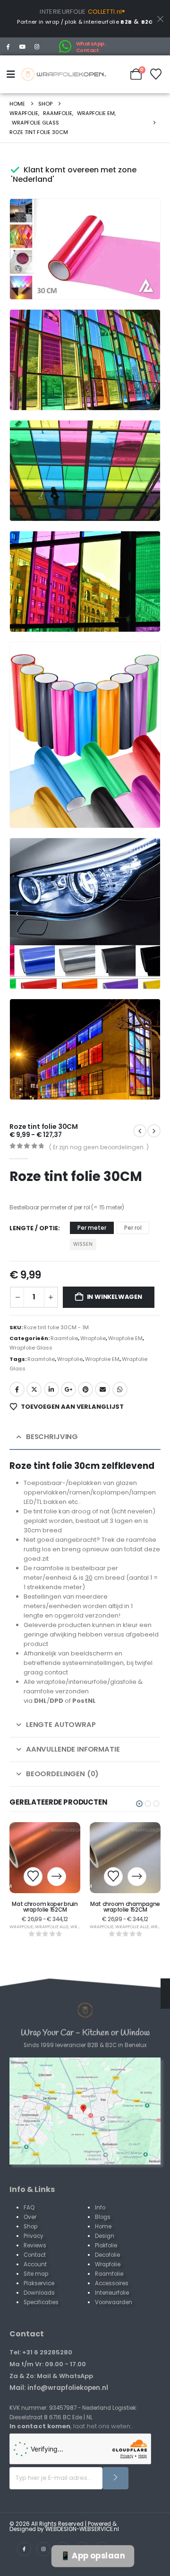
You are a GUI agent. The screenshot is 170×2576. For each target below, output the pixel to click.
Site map (36, 2274)
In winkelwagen (115, 1297)
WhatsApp (120, 1389)
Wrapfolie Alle (52, 1927)
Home (103, 2227)
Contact (35, 2255)
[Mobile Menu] (13, 74)
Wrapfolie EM (125, 1338)
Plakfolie (106, 2245)
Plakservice (39, 2283)
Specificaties (41, 2302)
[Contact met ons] (85, 2111)
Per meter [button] (92, 1228)
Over (30, 2217)
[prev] (154, 1131)
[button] (140, 279)
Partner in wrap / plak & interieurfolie (74, 22)
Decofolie (107, 2255)
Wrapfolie (93, 1338)
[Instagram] (37, 46)
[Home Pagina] (85, 2010)
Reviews (35, 2245)
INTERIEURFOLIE (63, 12)
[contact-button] (115, 2478)
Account (35, 2264)
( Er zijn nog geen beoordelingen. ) (99, 1147)
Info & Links (32, 2189)
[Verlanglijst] (156, 74)
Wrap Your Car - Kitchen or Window (85, 2033)
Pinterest (85, 1389)
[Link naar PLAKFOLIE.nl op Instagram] (43, 2549)
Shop (30, 2227)
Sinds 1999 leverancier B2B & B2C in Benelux (85, 2045)
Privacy (34, 2236)
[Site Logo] (64, 74)
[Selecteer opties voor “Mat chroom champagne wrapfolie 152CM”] (137, 1877)
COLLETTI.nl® (107, 12)
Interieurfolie (112, 2293)
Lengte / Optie (34, 1228)
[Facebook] (8, 46)
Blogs (103, 2217)
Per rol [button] (133, 1228)
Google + (68, 1389)
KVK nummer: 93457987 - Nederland (60, 2408)
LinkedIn (51, 1389)
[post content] (45, 1858)
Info (100, 2208)
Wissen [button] (83, 1244)
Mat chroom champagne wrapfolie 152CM (125, 1907)
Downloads (39, 2293)
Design (105, 2236)
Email (102, 1389)
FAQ (29, 2208)
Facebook (17, 1389)
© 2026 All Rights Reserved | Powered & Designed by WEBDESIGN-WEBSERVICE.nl (64, 2527)
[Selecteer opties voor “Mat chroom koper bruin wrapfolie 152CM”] (57, 1877)
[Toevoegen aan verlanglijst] (33, 1877)
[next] (140, 1131)
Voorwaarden (114, 2302)
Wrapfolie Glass (31, 1348)
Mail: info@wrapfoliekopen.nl (59, 2388)
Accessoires (112, 2283)
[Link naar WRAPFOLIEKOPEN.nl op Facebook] (24, 2549)
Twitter (34, 1389)
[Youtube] (23, 46)
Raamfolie (64, 1338)
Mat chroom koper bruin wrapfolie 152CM (45, 1907)
